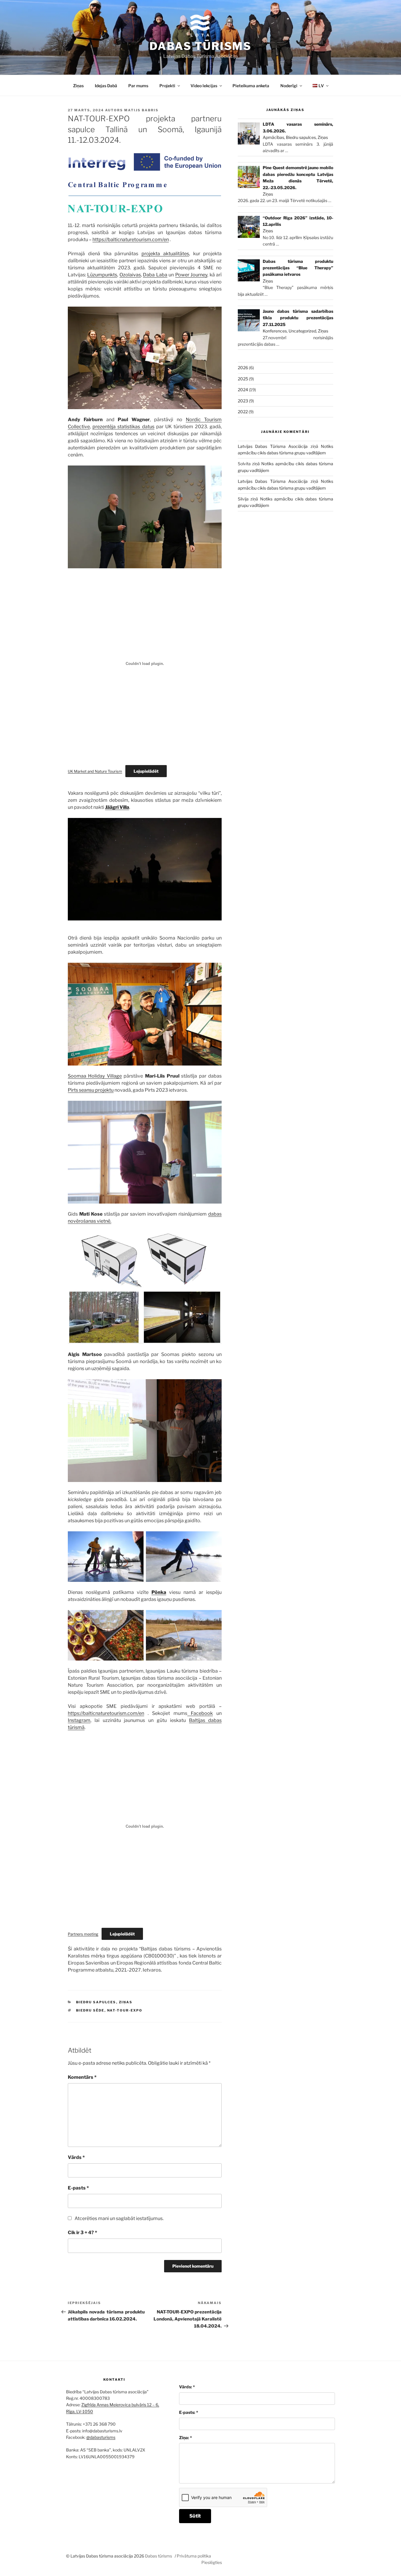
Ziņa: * (186, 2438)
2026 (243, 368)
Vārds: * (187, 2387)
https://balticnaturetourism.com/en (131, 240)
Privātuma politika (194, 2556)
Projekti (167, 86)
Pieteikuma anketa (251, 86)
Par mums (138, 86)
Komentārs (82, 2077)
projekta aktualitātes (165, 254)
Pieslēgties (212, 2562)
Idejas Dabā (106, 86)
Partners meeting (83, 1934)
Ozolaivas (130, 275)
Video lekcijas (204, 86)
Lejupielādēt (146, 771)
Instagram (79, 1720)
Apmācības (273, 137)
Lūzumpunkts (102, 275)
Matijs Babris (141, 110)
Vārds (76, 2157)
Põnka (159, 1592)
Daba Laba (155, 275)
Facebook (200, 1713)
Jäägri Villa (117, 807)
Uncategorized (302, 331)
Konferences (275, 331)
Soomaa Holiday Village (95, 1076)
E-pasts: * (189, 2412)
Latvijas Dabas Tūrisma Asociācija (273, 446)
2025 (243, 379)
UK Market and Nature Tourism (95, 771)
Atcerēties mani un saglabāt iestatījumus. (119, 2218)
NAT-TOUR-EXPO (125, 2010)
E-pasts (78, 2188)
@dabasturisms (101, 2437)
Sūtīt (195, 2516)
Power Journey (191, 275)
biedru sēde (90, 2010)
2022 (243, 412)
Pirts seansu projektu (91, 1090)
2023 (243, 401)
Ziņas (78, 86)
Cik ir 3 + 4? (82, 2233)
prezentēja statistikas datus (123, 427)
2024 (243, 390)
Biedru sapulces (96, 2002)
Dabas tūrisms (201, 46)
